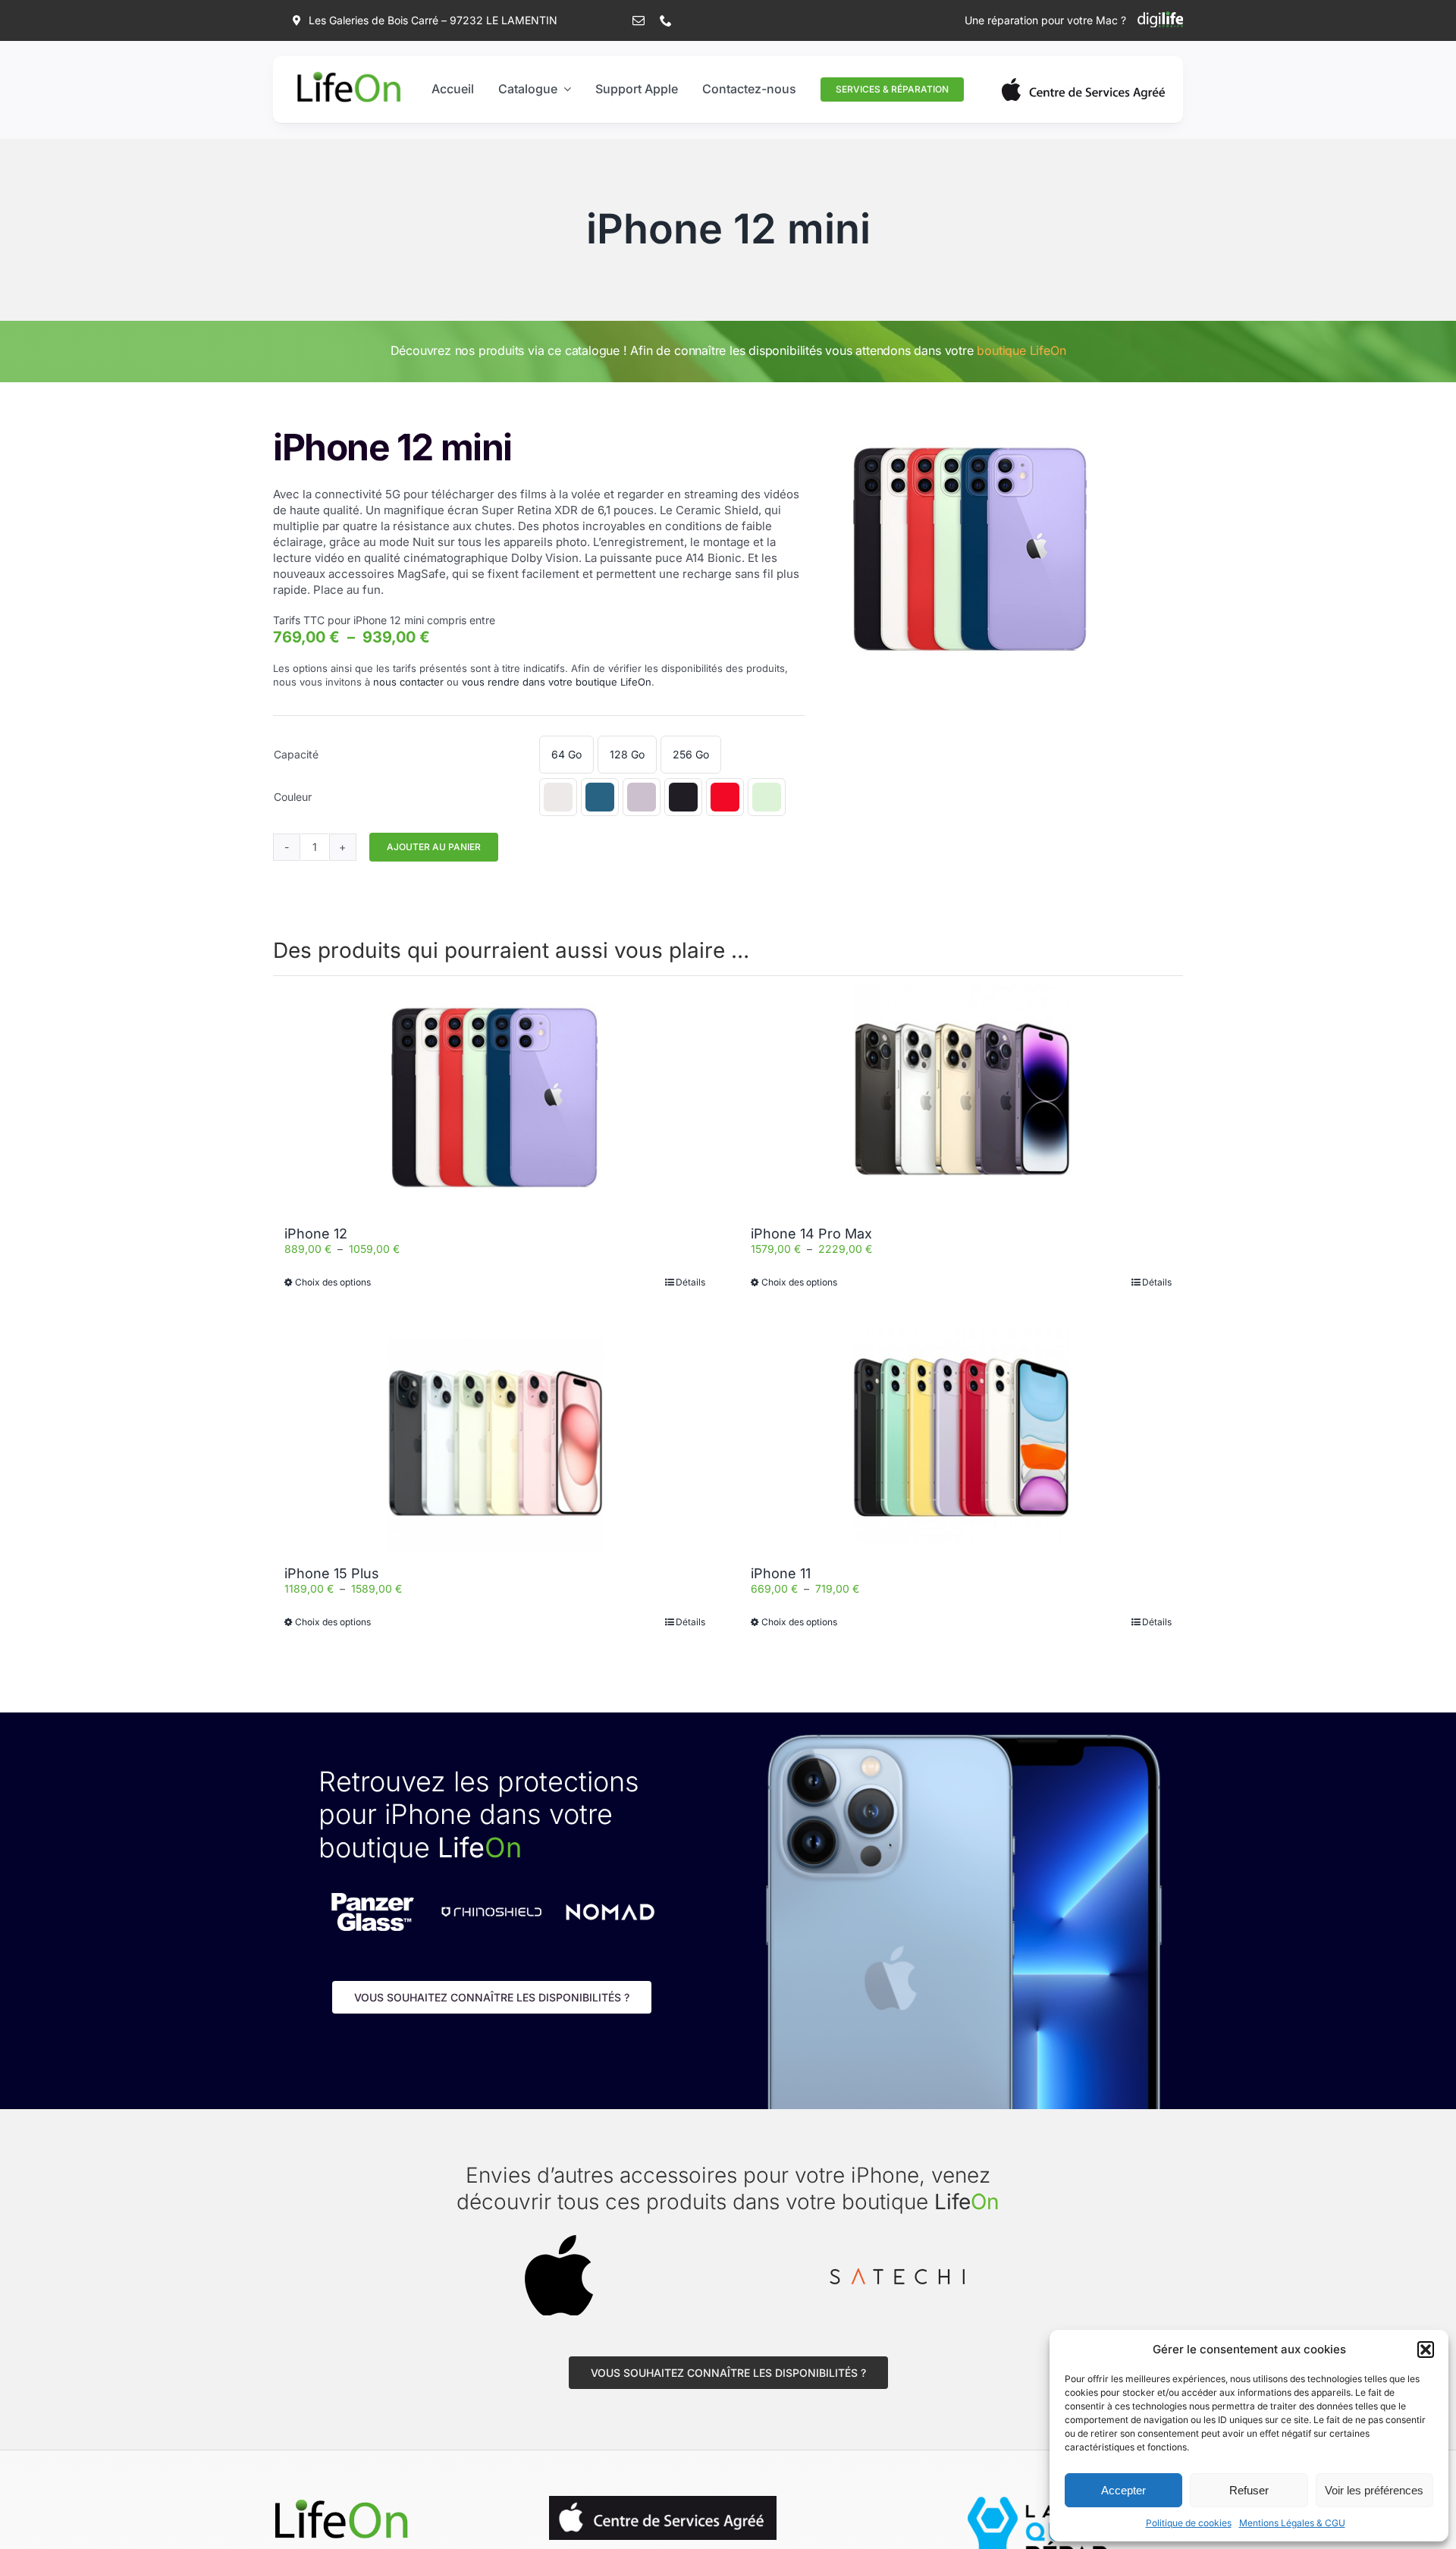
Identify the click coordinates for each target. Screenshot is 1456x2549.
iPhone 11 (781, 1573)
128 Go (627, 754)
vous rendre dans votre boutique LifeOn (557, 682)
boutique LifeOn (1021, 350)
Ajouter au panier (434, 847)
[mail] (639, 20)
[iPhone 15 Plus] (495, 1437)
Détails (690, 1282)
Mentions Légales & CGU (1292, 2523)
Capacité (296, 754)
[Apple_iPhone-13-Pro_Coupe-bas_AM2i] (341, 2501)
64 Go (566, 754)
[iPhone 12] (495, 1097)
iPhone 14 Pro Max (811, 1234)
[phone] (666, 20)
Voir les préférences (1374, 2490)
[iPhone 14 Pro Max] (961, 1097)
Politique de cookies (1189, 2523)
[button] (1426, 2350)
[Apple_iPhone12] (970, 549)
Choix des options (333, 1282)
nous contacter (408, 682)
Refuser (1249, 2490)
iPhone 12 (316, 1234)
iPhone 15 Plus (332, 1573)
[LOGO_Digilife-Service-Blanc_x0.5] (1160, 16)
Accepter (1123, 2490)
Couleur (293, 797)
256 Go (691, 754)
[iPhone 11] (961, 1437)
